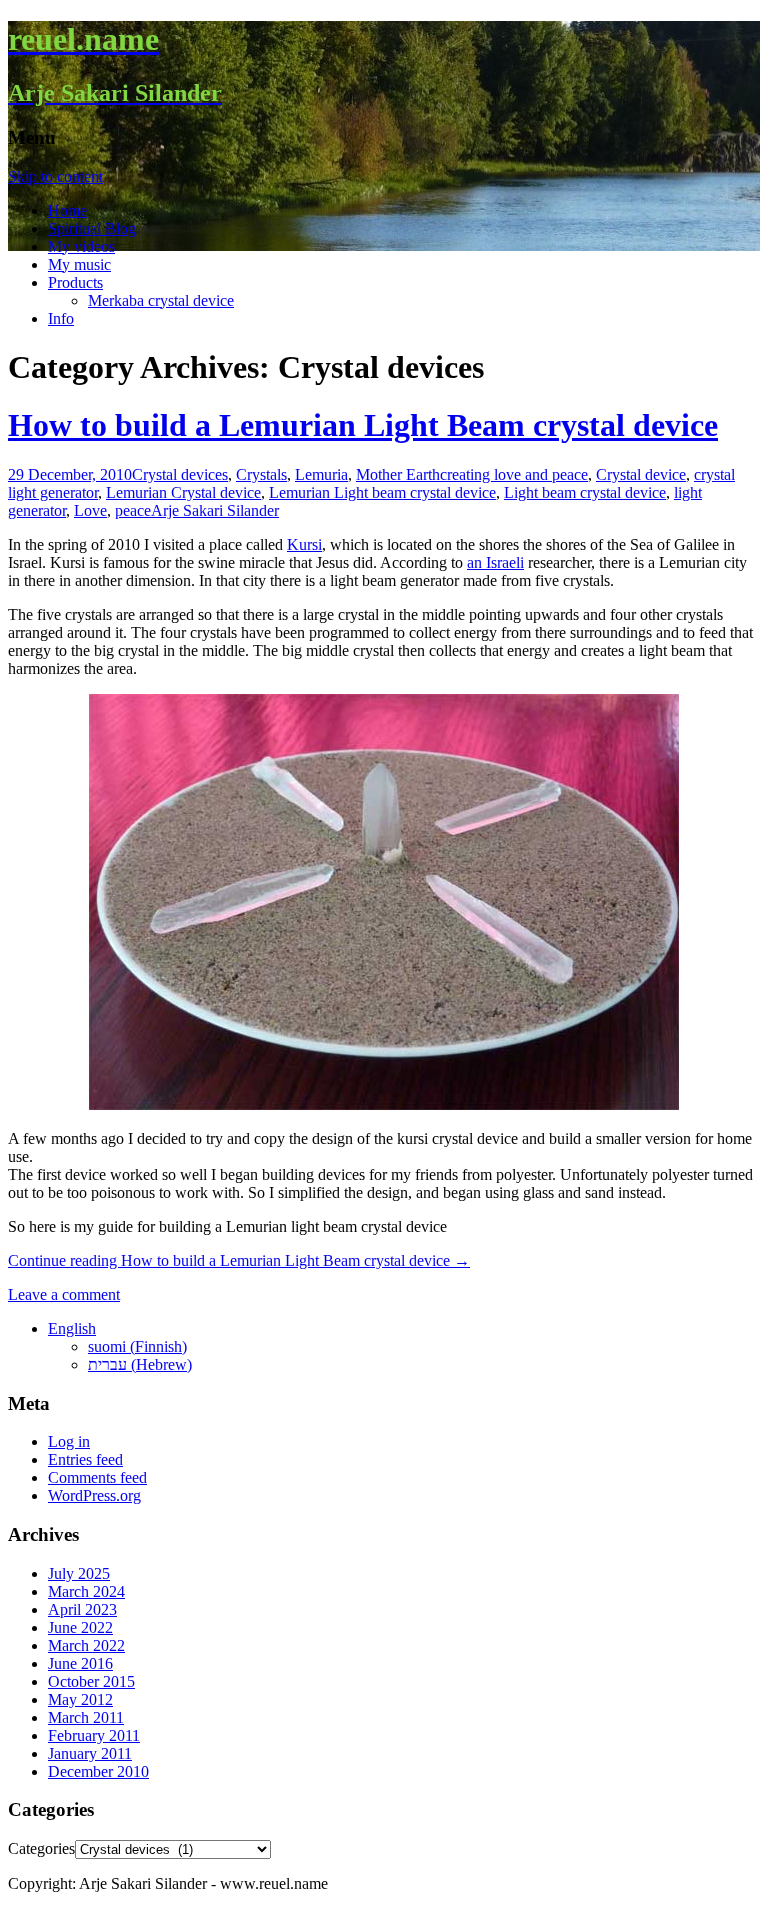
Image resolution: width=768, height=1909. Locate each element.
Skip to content (55, 176)
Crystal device (641, 474)
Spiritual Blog (92, 228)
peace (133, 510)
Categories (41, 1848)
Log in (69, 1441)
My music (79, 264)
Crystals (261, 474)
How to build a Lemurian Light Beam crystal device (363, 425)
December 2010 (98, 1771)
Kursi (304, 544)
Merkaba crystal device (161, 300)
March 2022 (86, 1645)
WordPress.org (94, 1495)
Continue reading (239, 1260)
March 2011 (86, 1717)
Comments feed (97, 1477)
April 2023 (82, 1609)
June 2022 (80, 1627)
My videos (81, 246)
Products (75, 282)
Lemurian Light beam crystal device (382, 492)
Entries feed (85, 1459)
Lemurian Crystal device (183, 492)
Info (61, 318)
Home (67, 210)
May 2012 (80, 1699)
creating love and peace (514, 474)
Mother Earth (398, 474)
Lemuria (321, 474)
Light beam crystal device (585, 492)
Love (90, 510)
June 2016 (80, 1663)
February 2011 (94, 1735)
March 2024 (86, 1591)
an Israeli (495, 562)
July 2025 (79, 1573)
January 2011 (90, 1753)
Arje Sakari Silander (215, 510)
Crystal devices (180, 474)
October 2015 (91, 1681)
